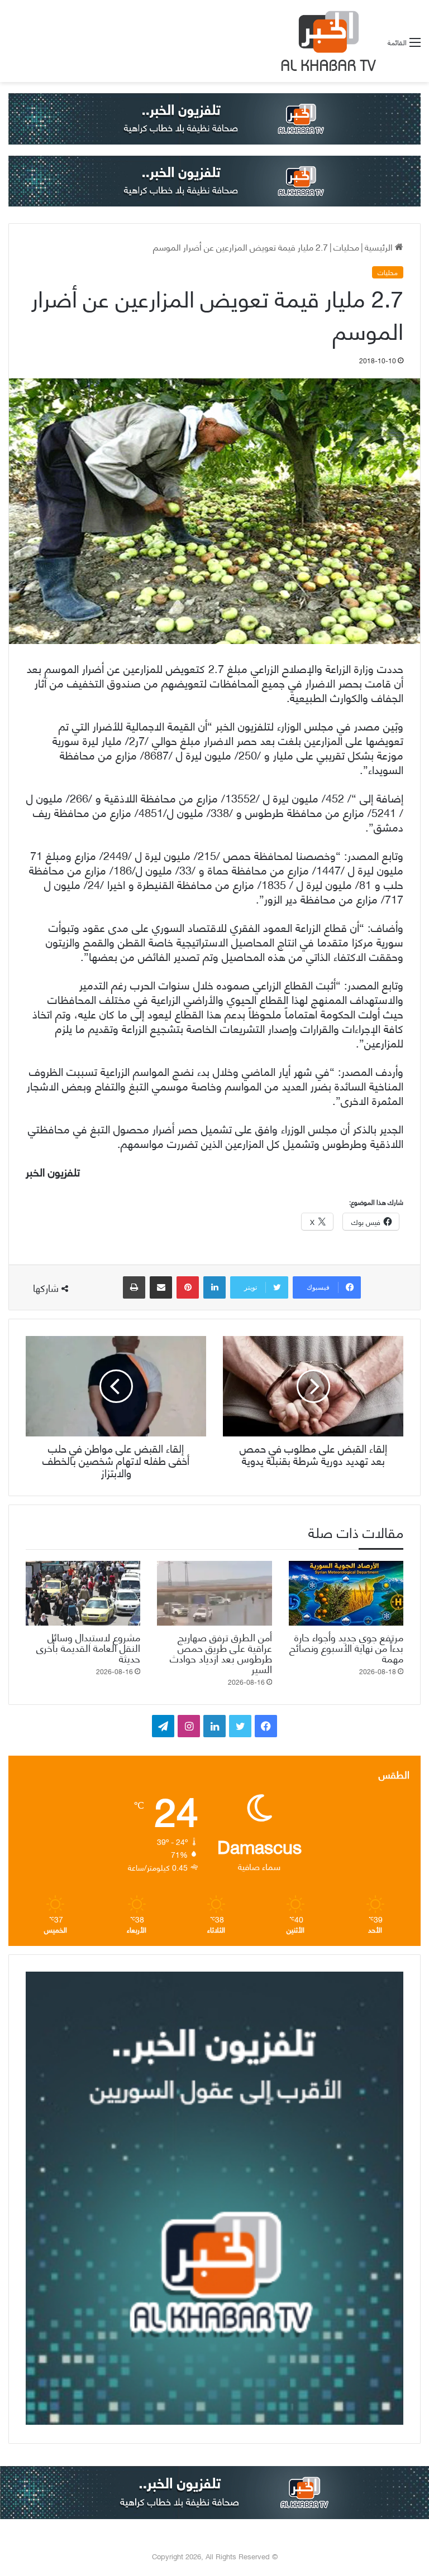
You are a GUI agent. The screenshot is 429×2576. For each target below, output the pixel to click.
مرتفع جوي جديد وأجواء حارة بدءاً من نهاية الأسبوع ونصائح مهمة (346, 1647)
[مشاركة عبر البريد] (161, 1287)
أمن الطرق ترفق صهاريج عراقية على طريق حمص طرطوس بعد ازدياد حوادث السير (221, 1652)
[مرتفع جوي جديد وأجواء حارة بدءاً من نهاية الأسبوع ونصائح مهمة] (346, 1593)
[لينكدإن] (214, 1287)
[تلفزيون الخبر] (326, 41)
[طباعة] (134, 1287)
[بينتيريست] (188, 1287)
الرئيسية (380, 246)
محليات (346, 246)
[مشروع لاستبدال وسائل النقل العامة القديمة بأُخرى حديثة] (83, 1593)
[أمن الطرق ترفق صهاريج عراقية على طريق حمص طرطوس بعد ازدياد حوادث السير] (214, 1593)
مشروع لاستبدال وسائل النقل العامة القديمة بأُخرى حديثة (88, 1647)
